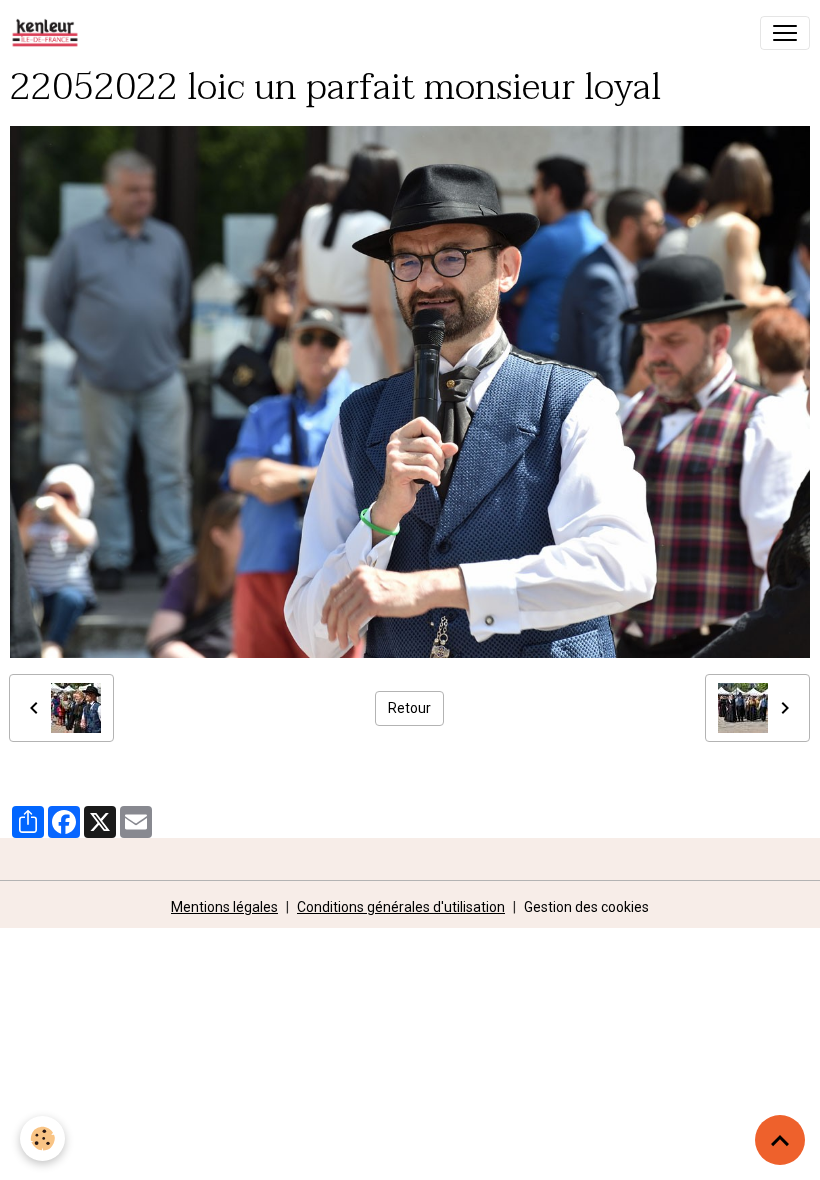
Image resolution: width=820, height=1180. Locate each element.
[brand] (49, 33)
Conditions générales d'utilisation (401, 907)
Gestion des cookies (586, 907)
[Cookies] (42, 1138)
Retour (409, 708)
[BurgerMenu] (785, 33)
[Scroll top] (780, 1140)
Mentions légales (224, 907)
